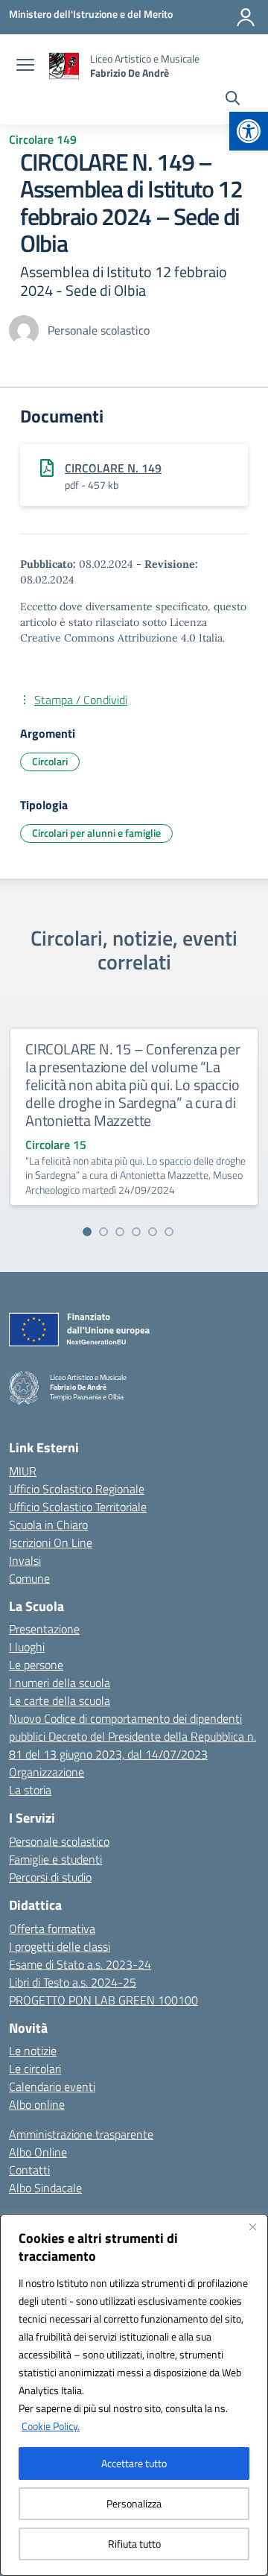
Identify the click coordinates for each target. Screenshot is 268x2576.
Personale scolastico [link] (59, 1841)
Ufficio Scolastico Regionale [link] (77, 1489)
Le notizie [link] (33, 2051)
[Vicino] (252, 2227)
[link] (249, 131)
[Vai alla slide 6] (169, 1232)
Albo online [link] (37, 2104)
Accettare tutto (134, 2463)
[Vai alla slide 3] (120, 1232)
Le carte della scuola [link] (60, 1700)
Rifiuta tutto (134, 2544)
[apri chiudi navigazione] (25, 66)
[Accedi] (246, 17)
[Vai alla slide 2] (103, 1232)
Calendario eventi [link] (52, 2086)
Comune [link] (29, 1578)
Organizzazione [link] (47, 1772)
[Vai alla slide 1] (87, 1232)
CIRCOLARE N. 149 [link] (113, 468)
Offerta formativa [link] (52, 1928)
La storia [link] (30, 1790)
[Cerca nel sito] (233, 100)
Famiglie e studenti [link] (55, 1859)
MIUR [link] (23, 1471)
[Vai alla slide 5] (153, 1232)
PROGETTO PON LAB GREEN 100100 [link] (103, 2000)
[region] (134, 2395)
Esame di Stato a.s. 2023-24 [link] (80, 1964)
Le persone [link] (36, 1665)
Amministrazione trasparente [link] (81, 2134)
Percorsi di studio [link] (50, 1877)
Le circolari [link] (35, 2069)
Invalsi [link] (25, 1560)
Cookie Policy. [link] (51, 2426)
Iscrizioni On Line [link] (51, 1542)
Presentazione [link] (44, 1629)
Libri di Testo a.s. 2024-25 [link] (73, 1982)
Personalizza (134, 2503)
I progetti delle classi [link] (60, 1946)
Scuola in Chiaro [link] (48, 1525)
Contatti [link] (29, 2170)
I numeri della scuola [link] (60, 1683)
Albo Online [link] (38, 2152)
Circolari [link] (50, 761)
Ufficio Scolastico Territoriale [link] (78, 1507)
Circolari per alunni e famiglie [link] (96, 833)
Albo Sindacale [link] (45, 2188)
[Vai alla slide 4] (136, 1232)
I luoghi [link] (27, 1647)
